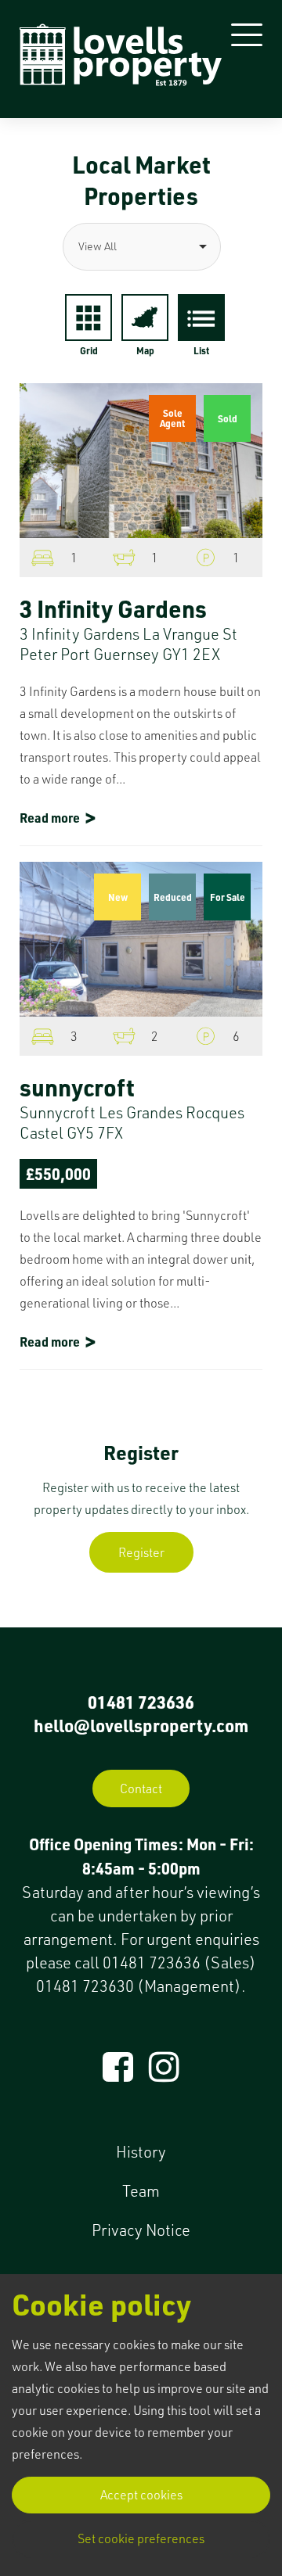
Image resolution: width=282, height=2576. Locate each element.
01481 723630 (85, 1986)
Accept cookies (141, 2495)
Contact (141, 1788)
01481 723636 (141, 1702)
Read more (50, 818)
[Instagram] (164, 2075)
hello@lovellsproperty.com (141, 1725)
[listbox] (141, 247)
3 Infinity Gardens (113, 608)
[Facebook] (118, 2075)
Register (141, 1552)
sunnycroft (77, 1087)
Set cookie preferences (141, 2538)
